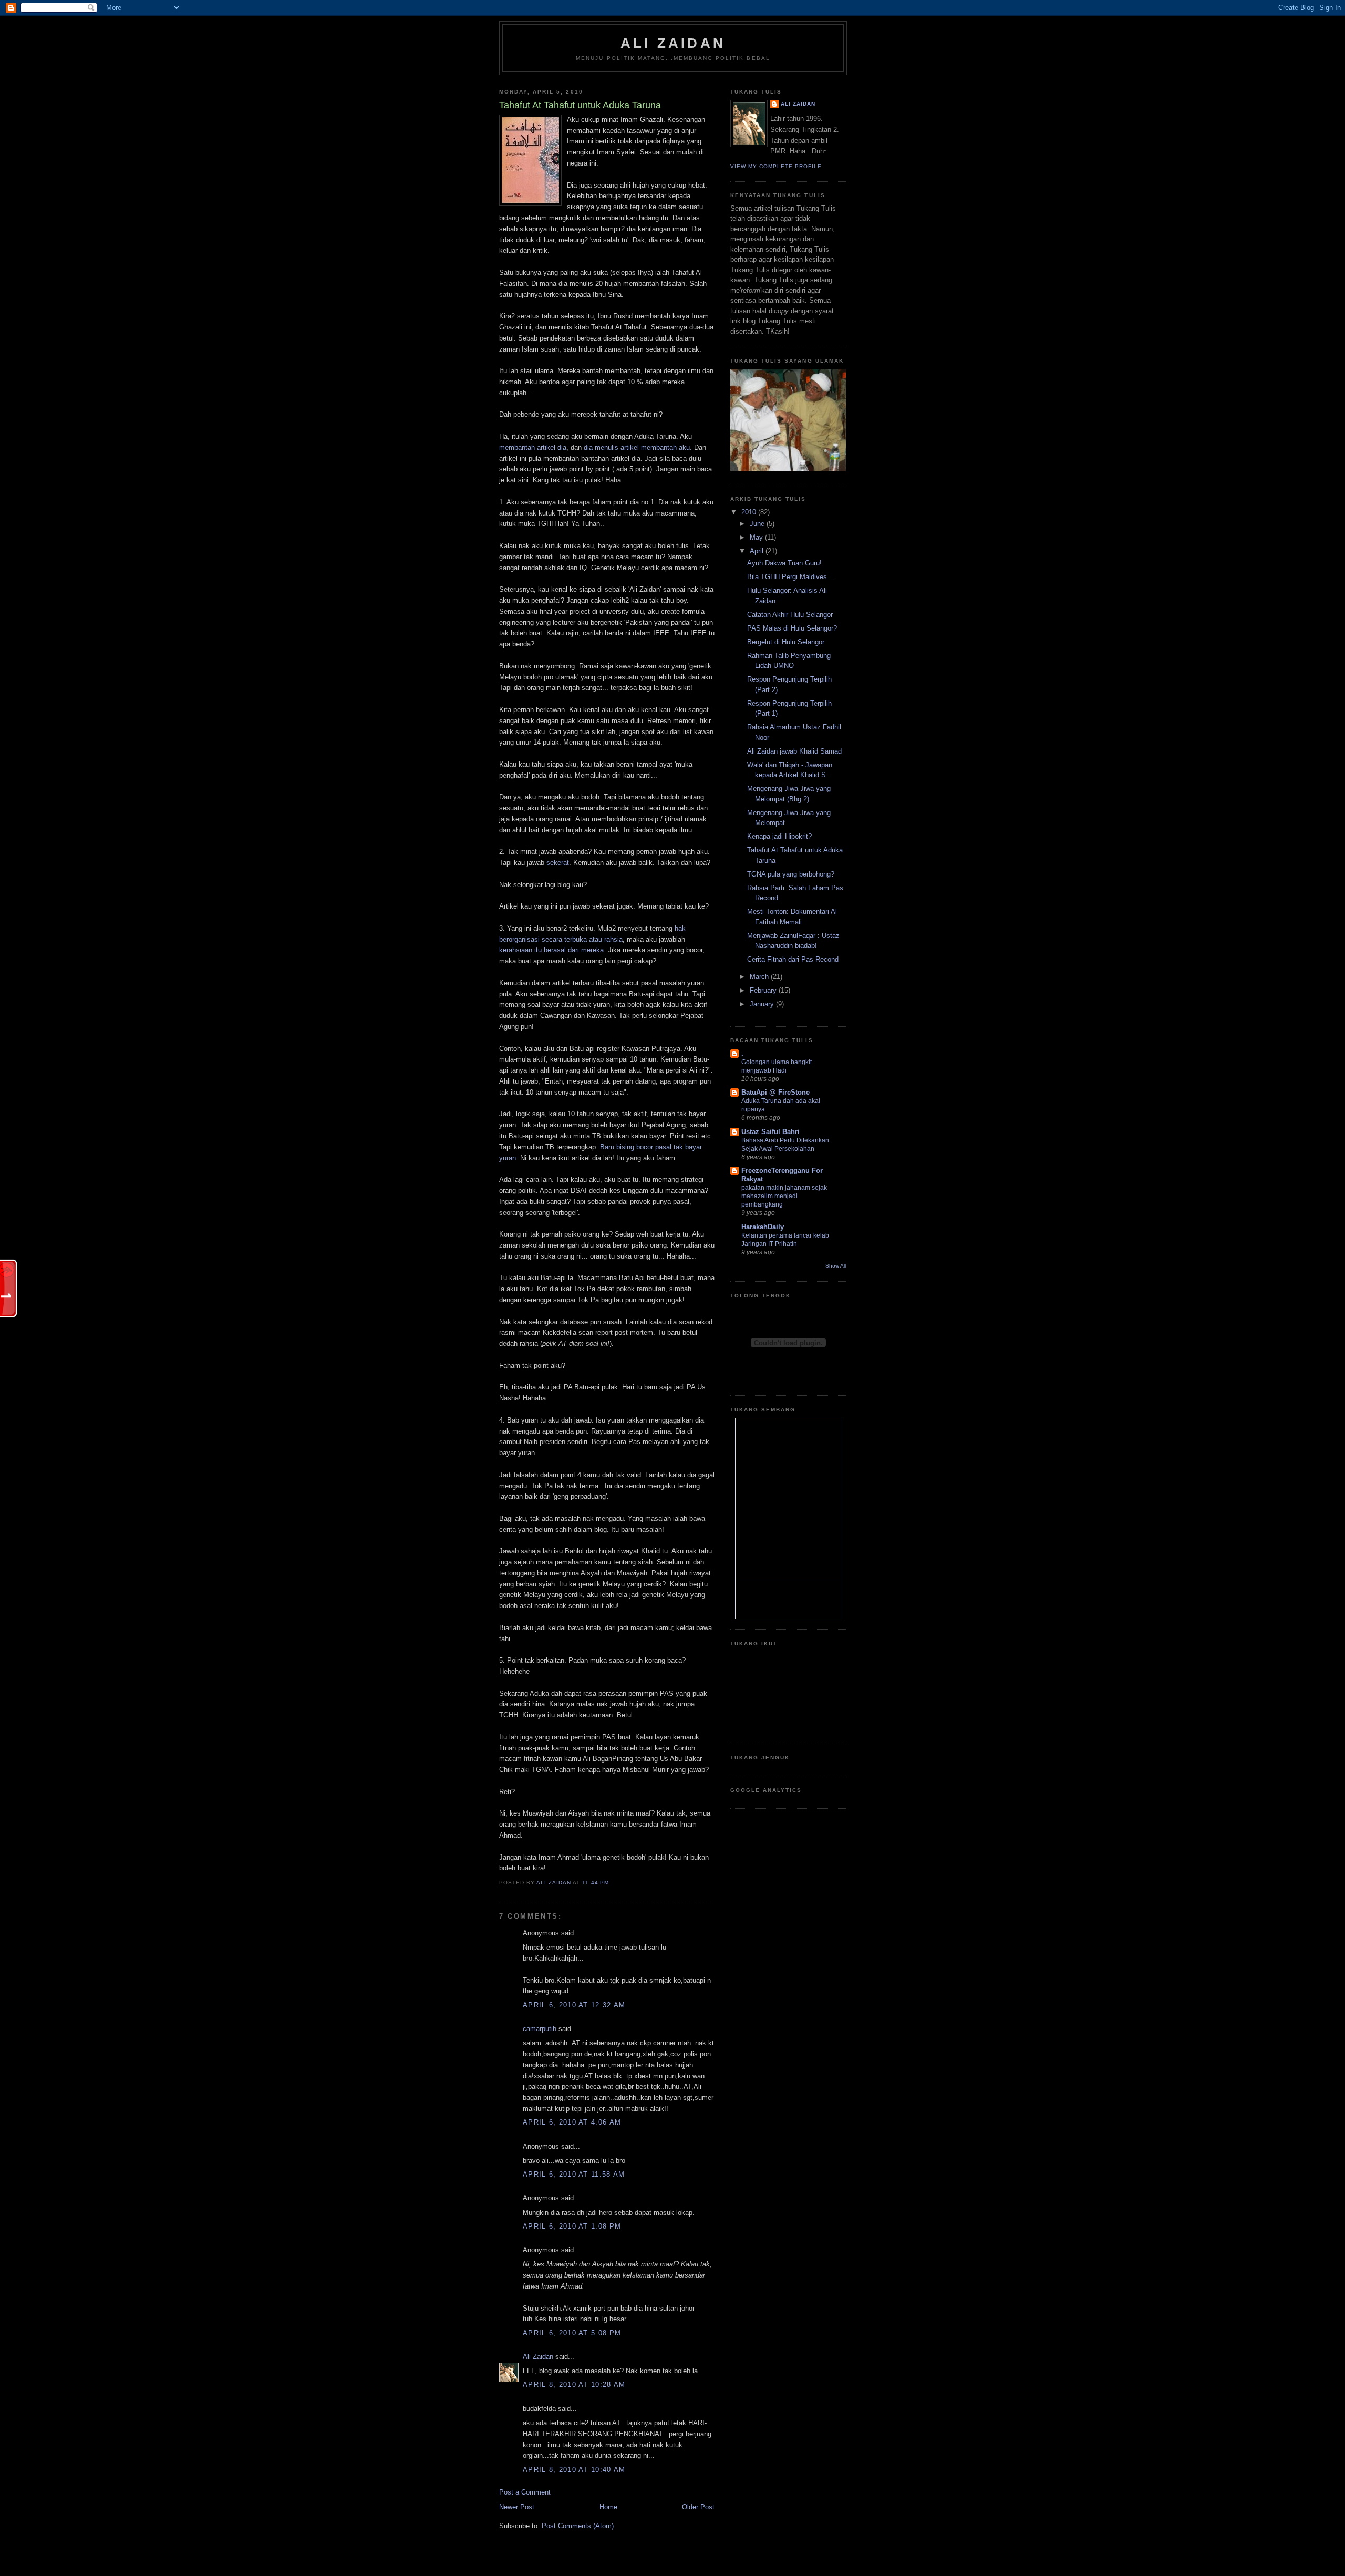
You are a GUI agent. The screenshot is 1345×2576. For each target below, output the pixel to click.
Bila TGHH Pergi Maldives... (790, 577)
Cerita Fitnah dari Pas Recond (793, 959)
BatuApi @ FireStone (775, 1092)
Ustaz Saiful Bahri (770, 1132)
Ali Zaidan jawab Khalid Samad (794, 751)
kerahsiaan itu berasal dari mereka (551, 950)
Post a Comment (525, 2492)
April (758, 551)
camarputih (540, 2029)
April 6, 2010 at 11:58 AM (574, 2174)
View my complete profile (776, 166)
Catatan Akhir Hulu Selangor (790, 615)
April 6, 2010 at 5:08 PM (572, 2333)
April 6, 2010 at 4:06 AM (572, 2122)
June (758, 524)
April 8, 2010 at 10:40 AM (574, 2470)
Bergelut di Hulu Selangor (786, 642)
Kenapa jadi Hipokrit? (779, 836)
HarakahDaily (763, 1227)
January (763, 1004)
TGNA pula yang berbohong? (791, 874)
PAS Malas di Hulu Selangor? (792, 628)
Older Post (698, 2507)
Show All (836, 1266)
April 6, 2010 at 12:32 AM (574, 2005)
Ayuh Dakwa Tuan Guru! (784, 563)
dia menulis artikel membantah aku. (638, 447)
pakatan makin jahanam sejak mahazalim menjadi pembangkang (784, 1196)
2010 (750, 512)
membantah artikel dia (533, 447)
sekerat (558, 863)
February (764, 990)
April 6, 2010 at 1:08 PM (572, 2226)
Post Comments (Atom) (578, 2526)
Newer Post (517, 2507)
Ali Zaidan (673, 43)
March (760, 977)
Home (608, 2507)
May (757, 537)
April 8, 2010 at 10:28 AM (574, 2384)
